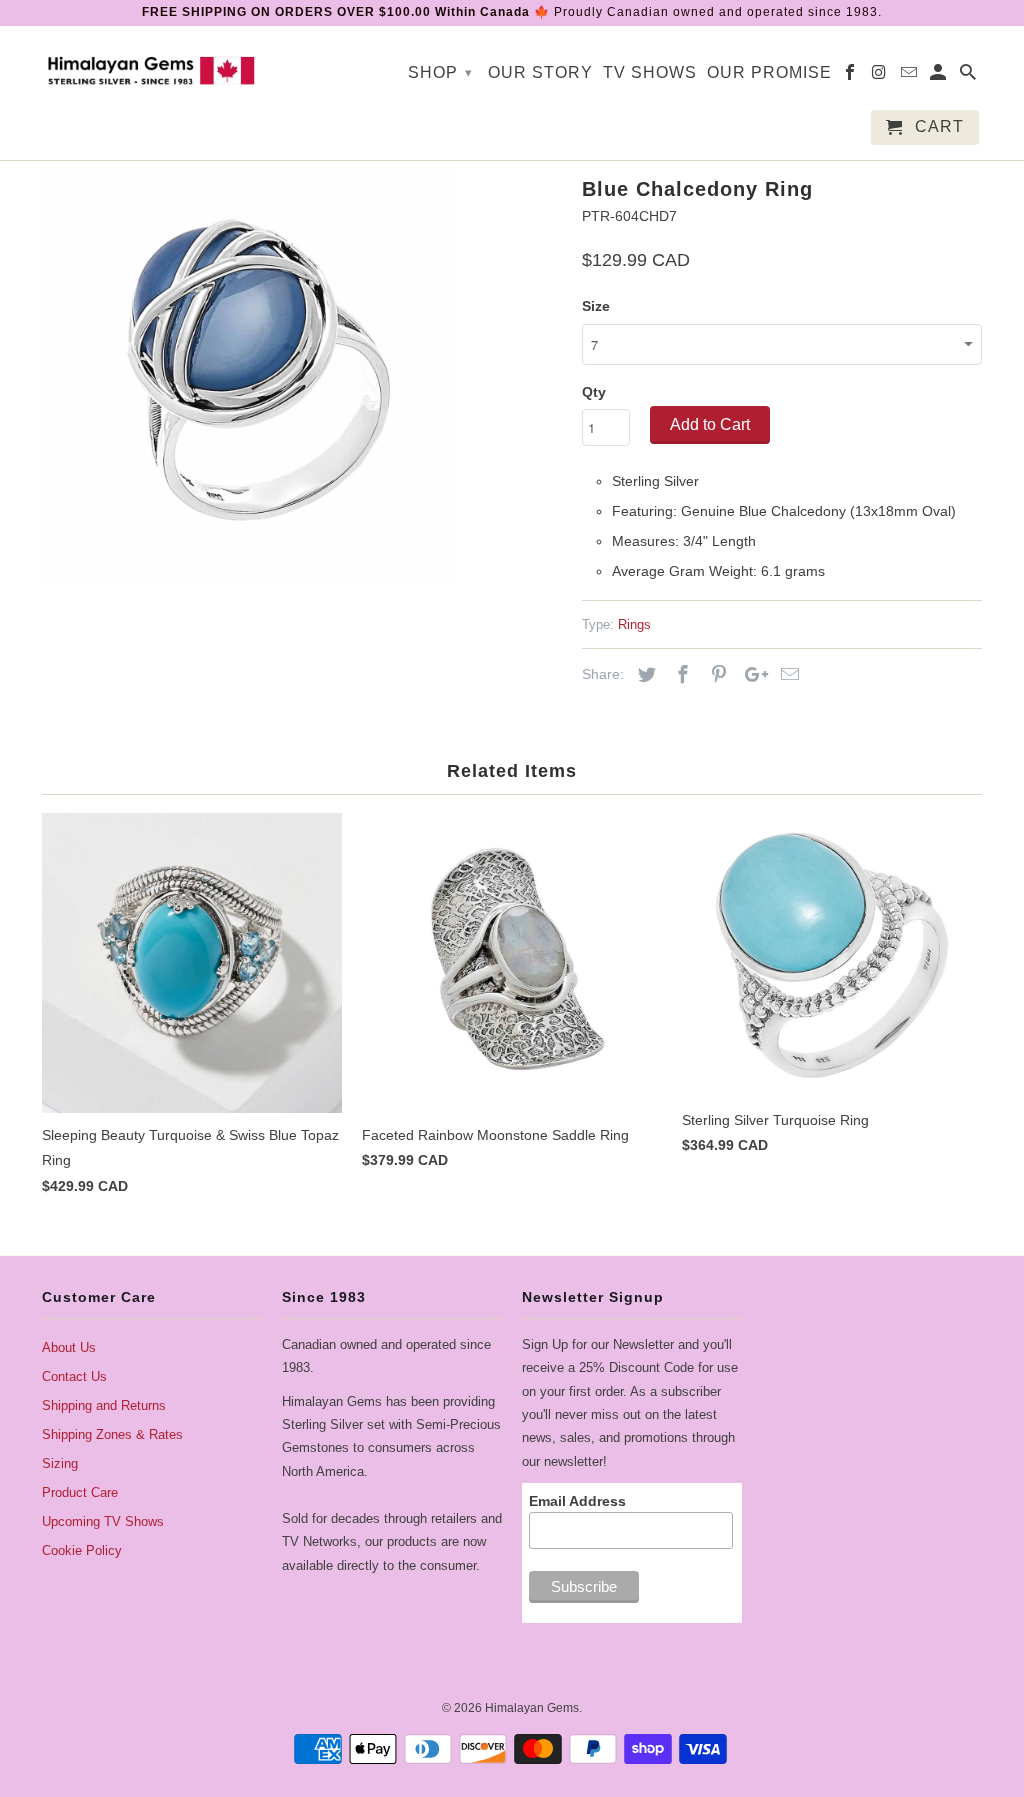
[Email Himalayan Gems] (910, 76)
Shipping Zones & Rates (112, 1434)
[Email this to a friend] (787, 675)
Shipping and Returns (104, 1405)
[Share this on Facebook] (680, 675)
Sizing (60, 1463)
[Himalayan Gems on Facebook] (851, 76)
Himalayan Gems (532, 1708)
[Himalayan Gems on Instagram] (881, 76)
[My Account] (939, 76)
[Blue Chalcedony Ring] (250, 378)
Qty (594, 392)
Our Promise (769, 72)
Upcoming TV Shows (103, 1521)
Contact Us (74, 1376)
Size (596, 306)
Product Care (80, 1492)
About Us (69, 1347)
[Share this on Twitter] (644, 675)
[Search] (969, 76)
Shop (440, 72)
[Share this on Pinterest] (716, 675)
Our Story (540, 72)
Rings (634, 624)
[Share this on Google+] (751, 675)
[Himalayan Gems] (152, 69)
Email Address (577, 1501)
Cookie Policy (82, 1550)
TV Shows (650, 72)
